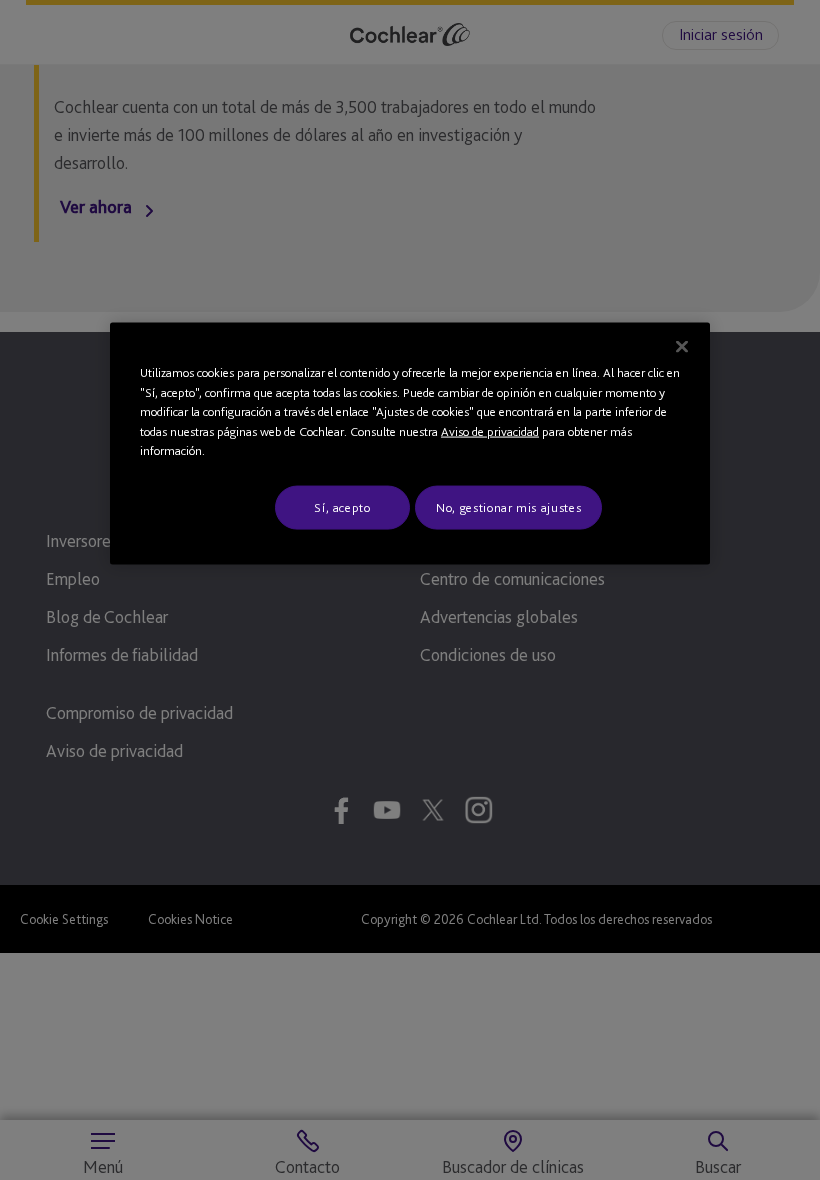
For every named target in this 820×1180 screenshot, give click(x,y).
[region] (410, 444)
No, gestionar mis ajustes (508, 506)
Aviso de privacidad (490, 430)
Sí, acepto (342, 506)
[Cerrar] (682, 347)
